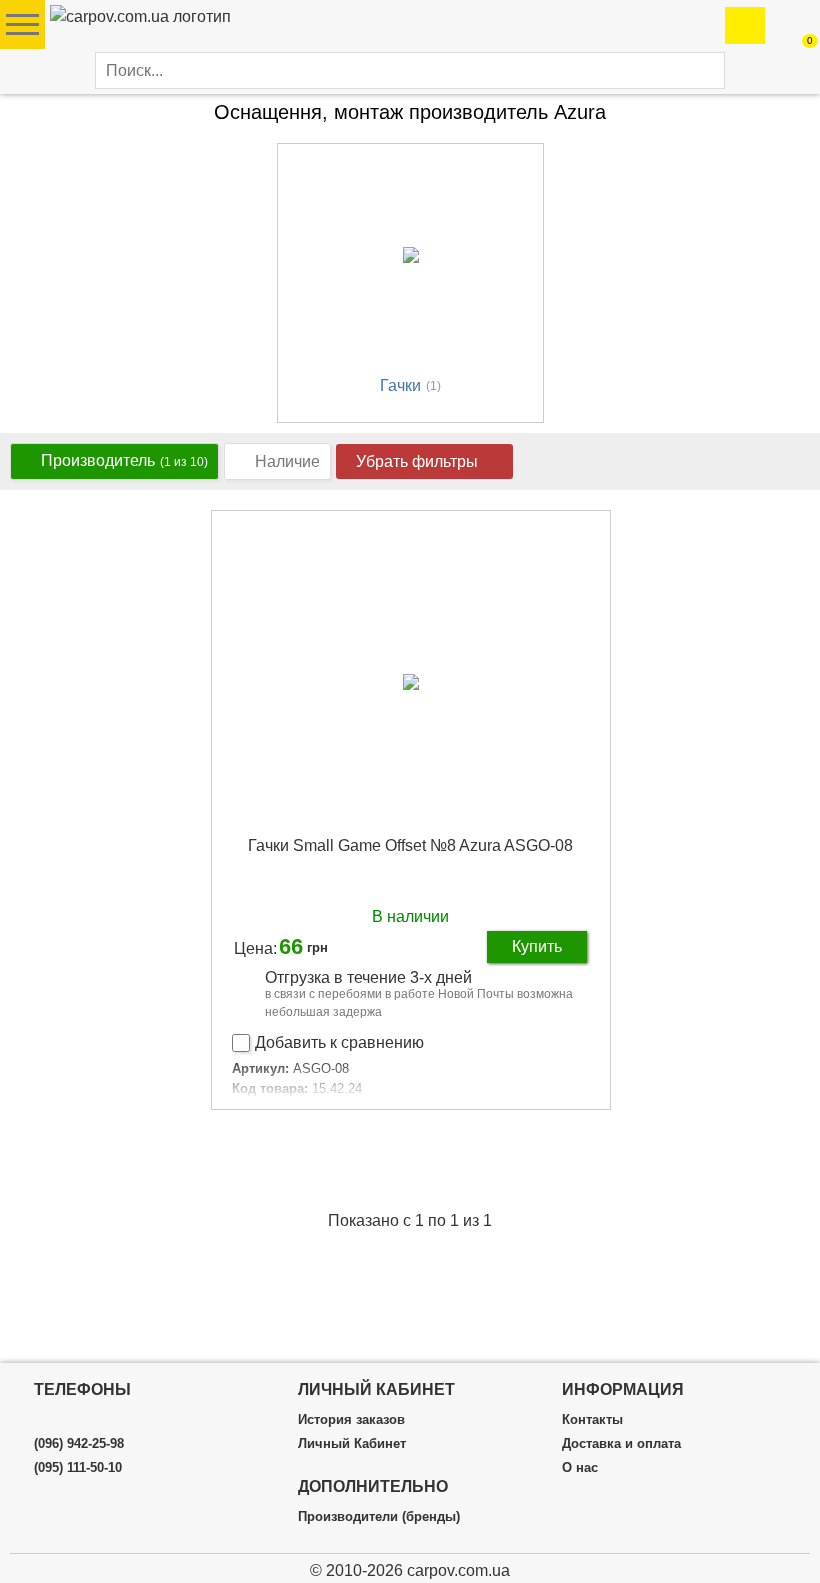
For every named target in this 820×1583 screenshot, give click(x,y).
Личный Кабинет (352, 1444)
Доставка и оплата (621, 1444)
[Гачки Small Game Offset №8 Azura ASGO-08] (411, 681)
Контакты (592, 1420)
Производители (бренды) (379, 1517)
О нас (580, 1468)
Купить (537, 946)
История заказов (351, 1420)
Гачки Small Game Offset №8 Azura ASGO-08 (410, 845)
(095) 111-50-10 (78, 1468)
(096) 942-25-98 (79, 1444)
